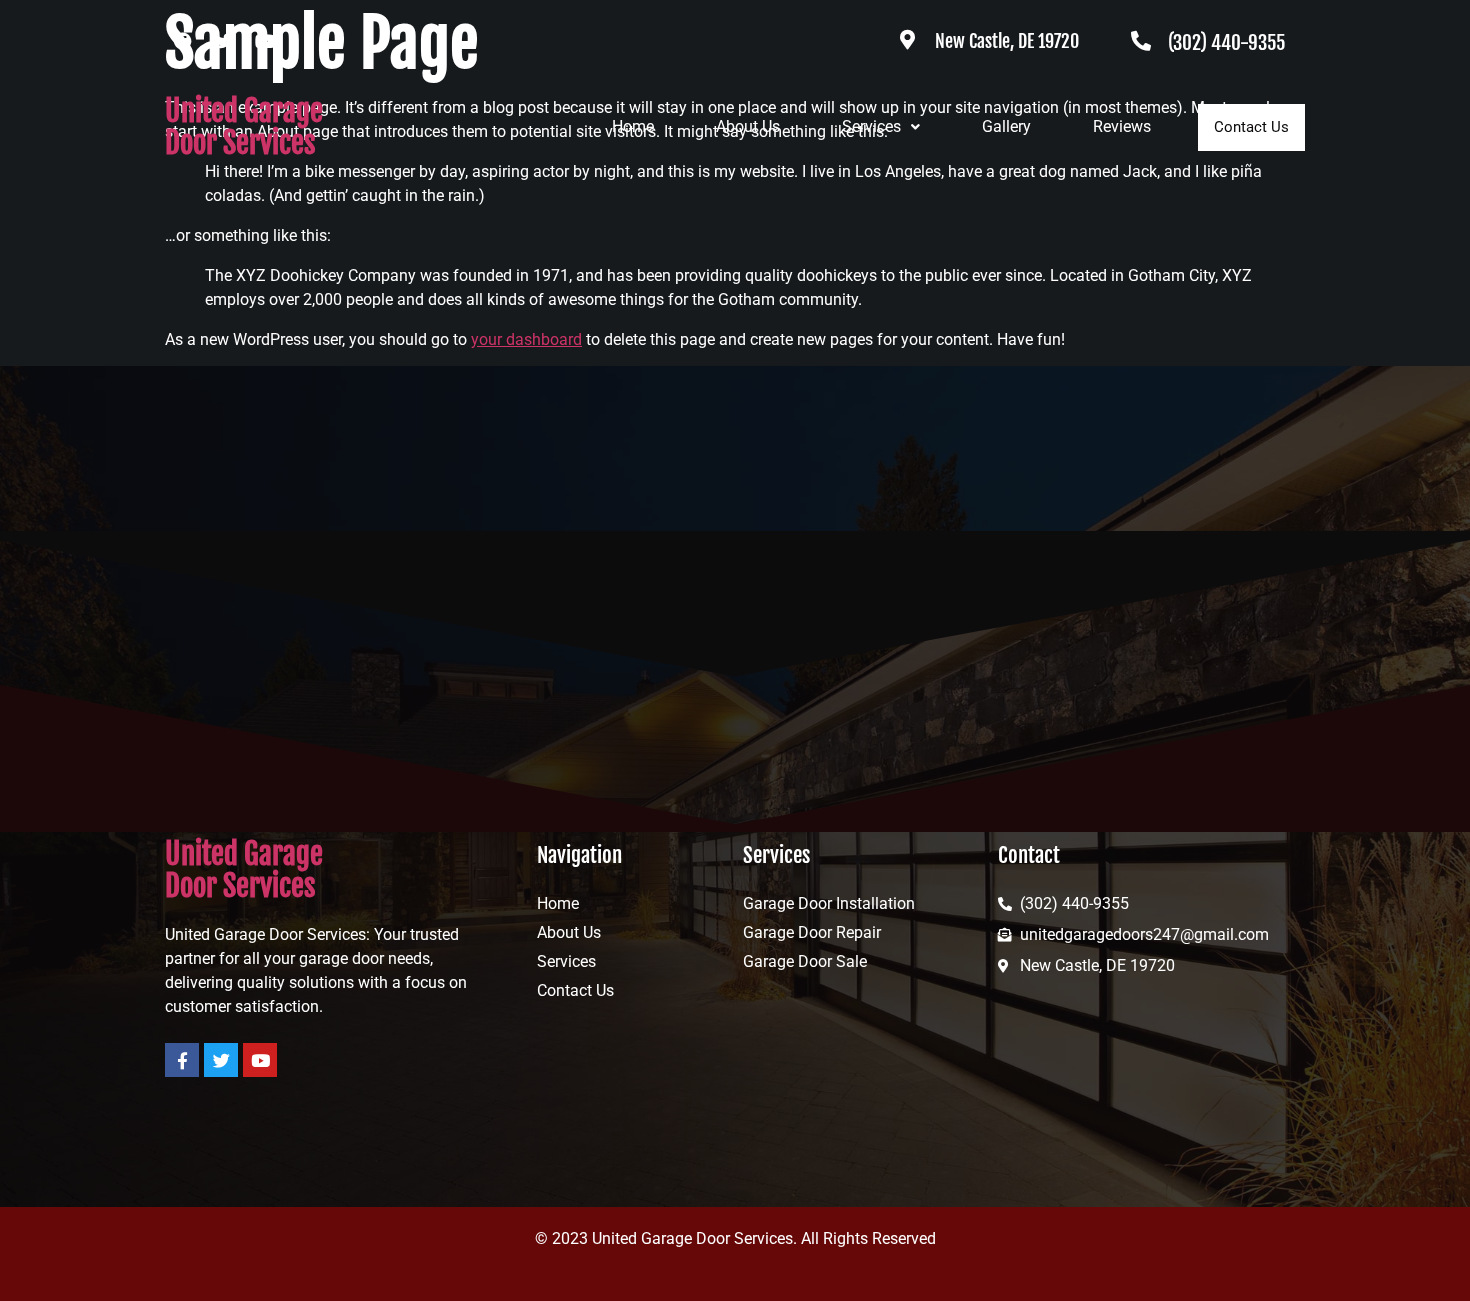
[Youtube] (265, 41)
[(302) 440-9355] (1141, 41)
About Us (748, 126)
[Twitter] (224, 41)
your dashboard (526, 339)
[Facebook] (183, 41)
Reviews (1122, 126)
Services (871, 126)
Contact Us (1251, 127)
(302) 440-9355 (1226, 42)
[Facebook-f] (182, 1060)
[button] (881, 127)
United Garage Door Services (244, 127)
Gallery (1006, 126)
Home (633, 126)
